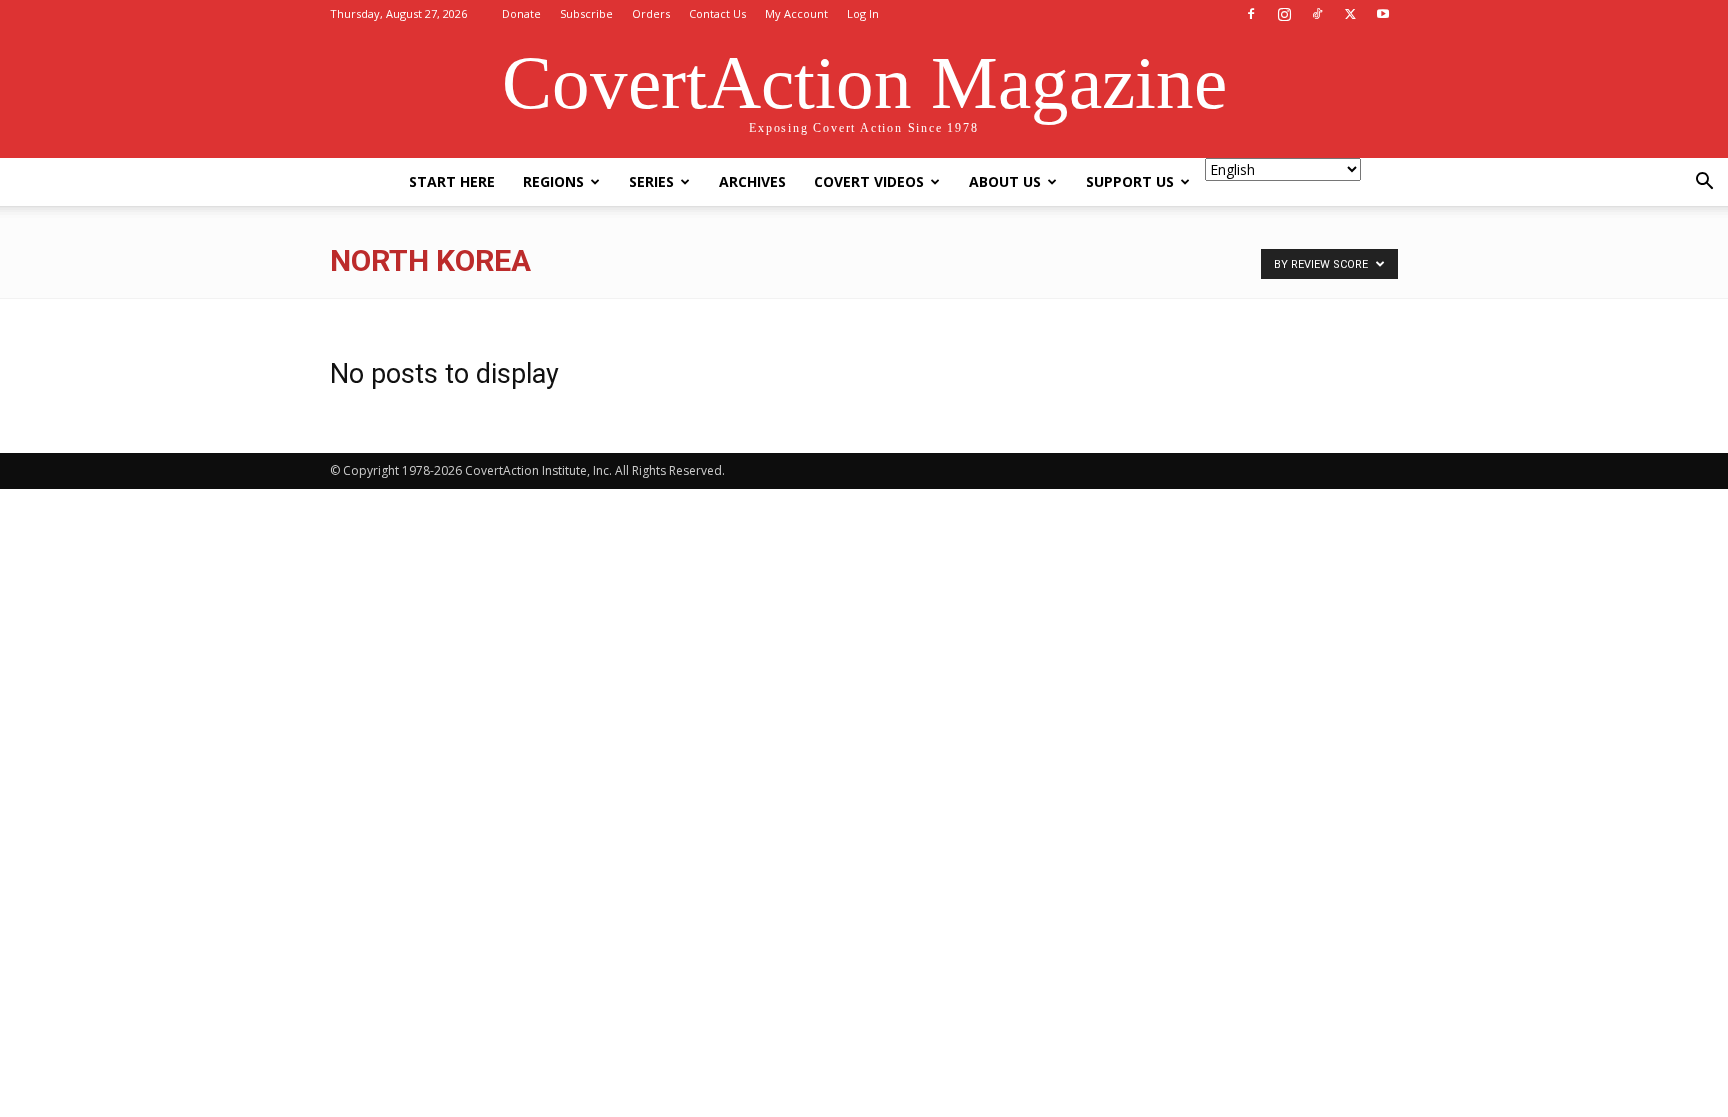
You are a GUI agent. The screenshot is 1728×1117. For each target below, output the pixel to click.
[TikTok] (1317, 14)
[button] (1704, 183)
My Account (796, 13)
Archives (752, 181)
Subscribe (586, 13)
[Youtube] (1383, 14)
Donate (521, 13)
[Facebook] (1251, 14)
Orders (651, 13)
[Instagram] (1284, 14)
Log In (863, 13)
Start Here (452, 181)
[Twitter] (1350, 14)
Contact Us (717, 13)
